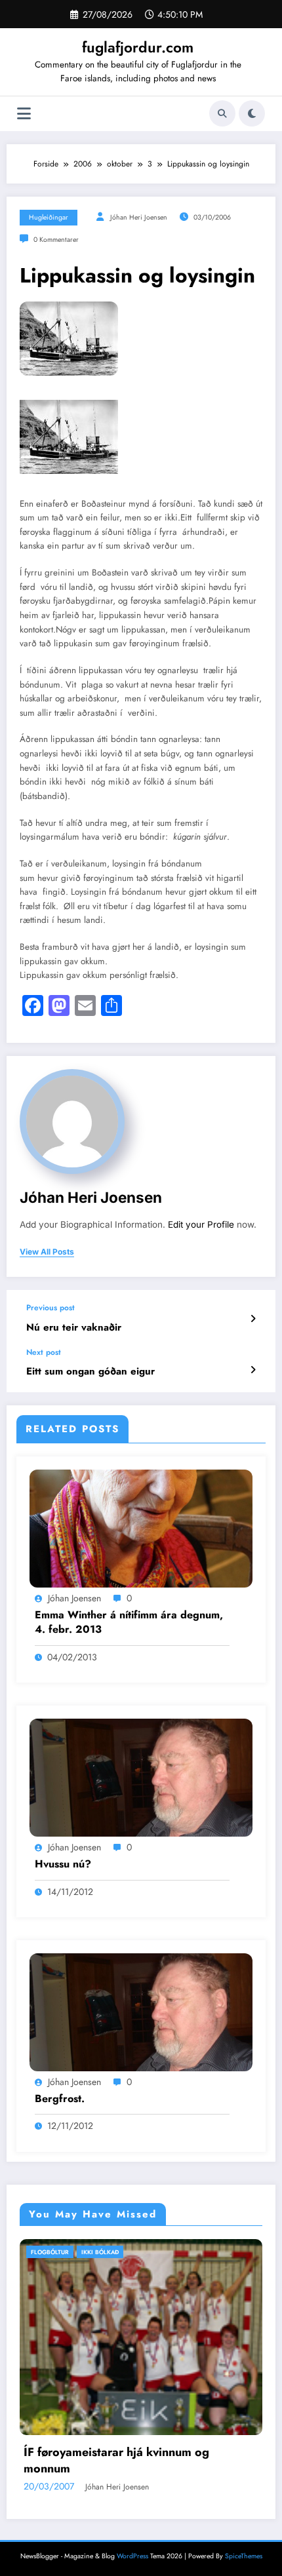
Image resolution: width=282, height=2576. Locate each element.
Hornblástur (79, 2252)
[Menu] (24, 114)
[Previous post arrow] (253, 1319)
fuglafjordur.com (138, 47)
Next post (44, 1352)
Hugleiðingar (49, 217)
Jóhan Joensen (74, 1598)
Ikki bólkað (132, 2252)
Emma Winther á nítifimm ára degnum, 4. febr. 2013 (129, 1622)
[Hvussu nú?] (141, 1777)
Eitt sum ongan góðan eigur (91, 1372)
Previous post (50, 1308)
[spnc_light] (252, 113)
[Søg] (222, 113)
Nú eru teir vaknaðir (74, 1328)
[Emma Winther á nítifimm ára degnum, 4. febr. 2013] (141, 1527)
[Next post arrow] (253, 1370)
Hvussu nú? (63, 1864)
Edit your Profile (201, 1224)
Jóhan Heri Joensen (139, 217)
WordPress (132, 2526)
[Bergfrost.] (141, 2012)
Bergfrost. (60, 2099)
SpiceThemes (244, 2526)
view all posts (47, 1252)
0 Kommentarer (56, 240)
